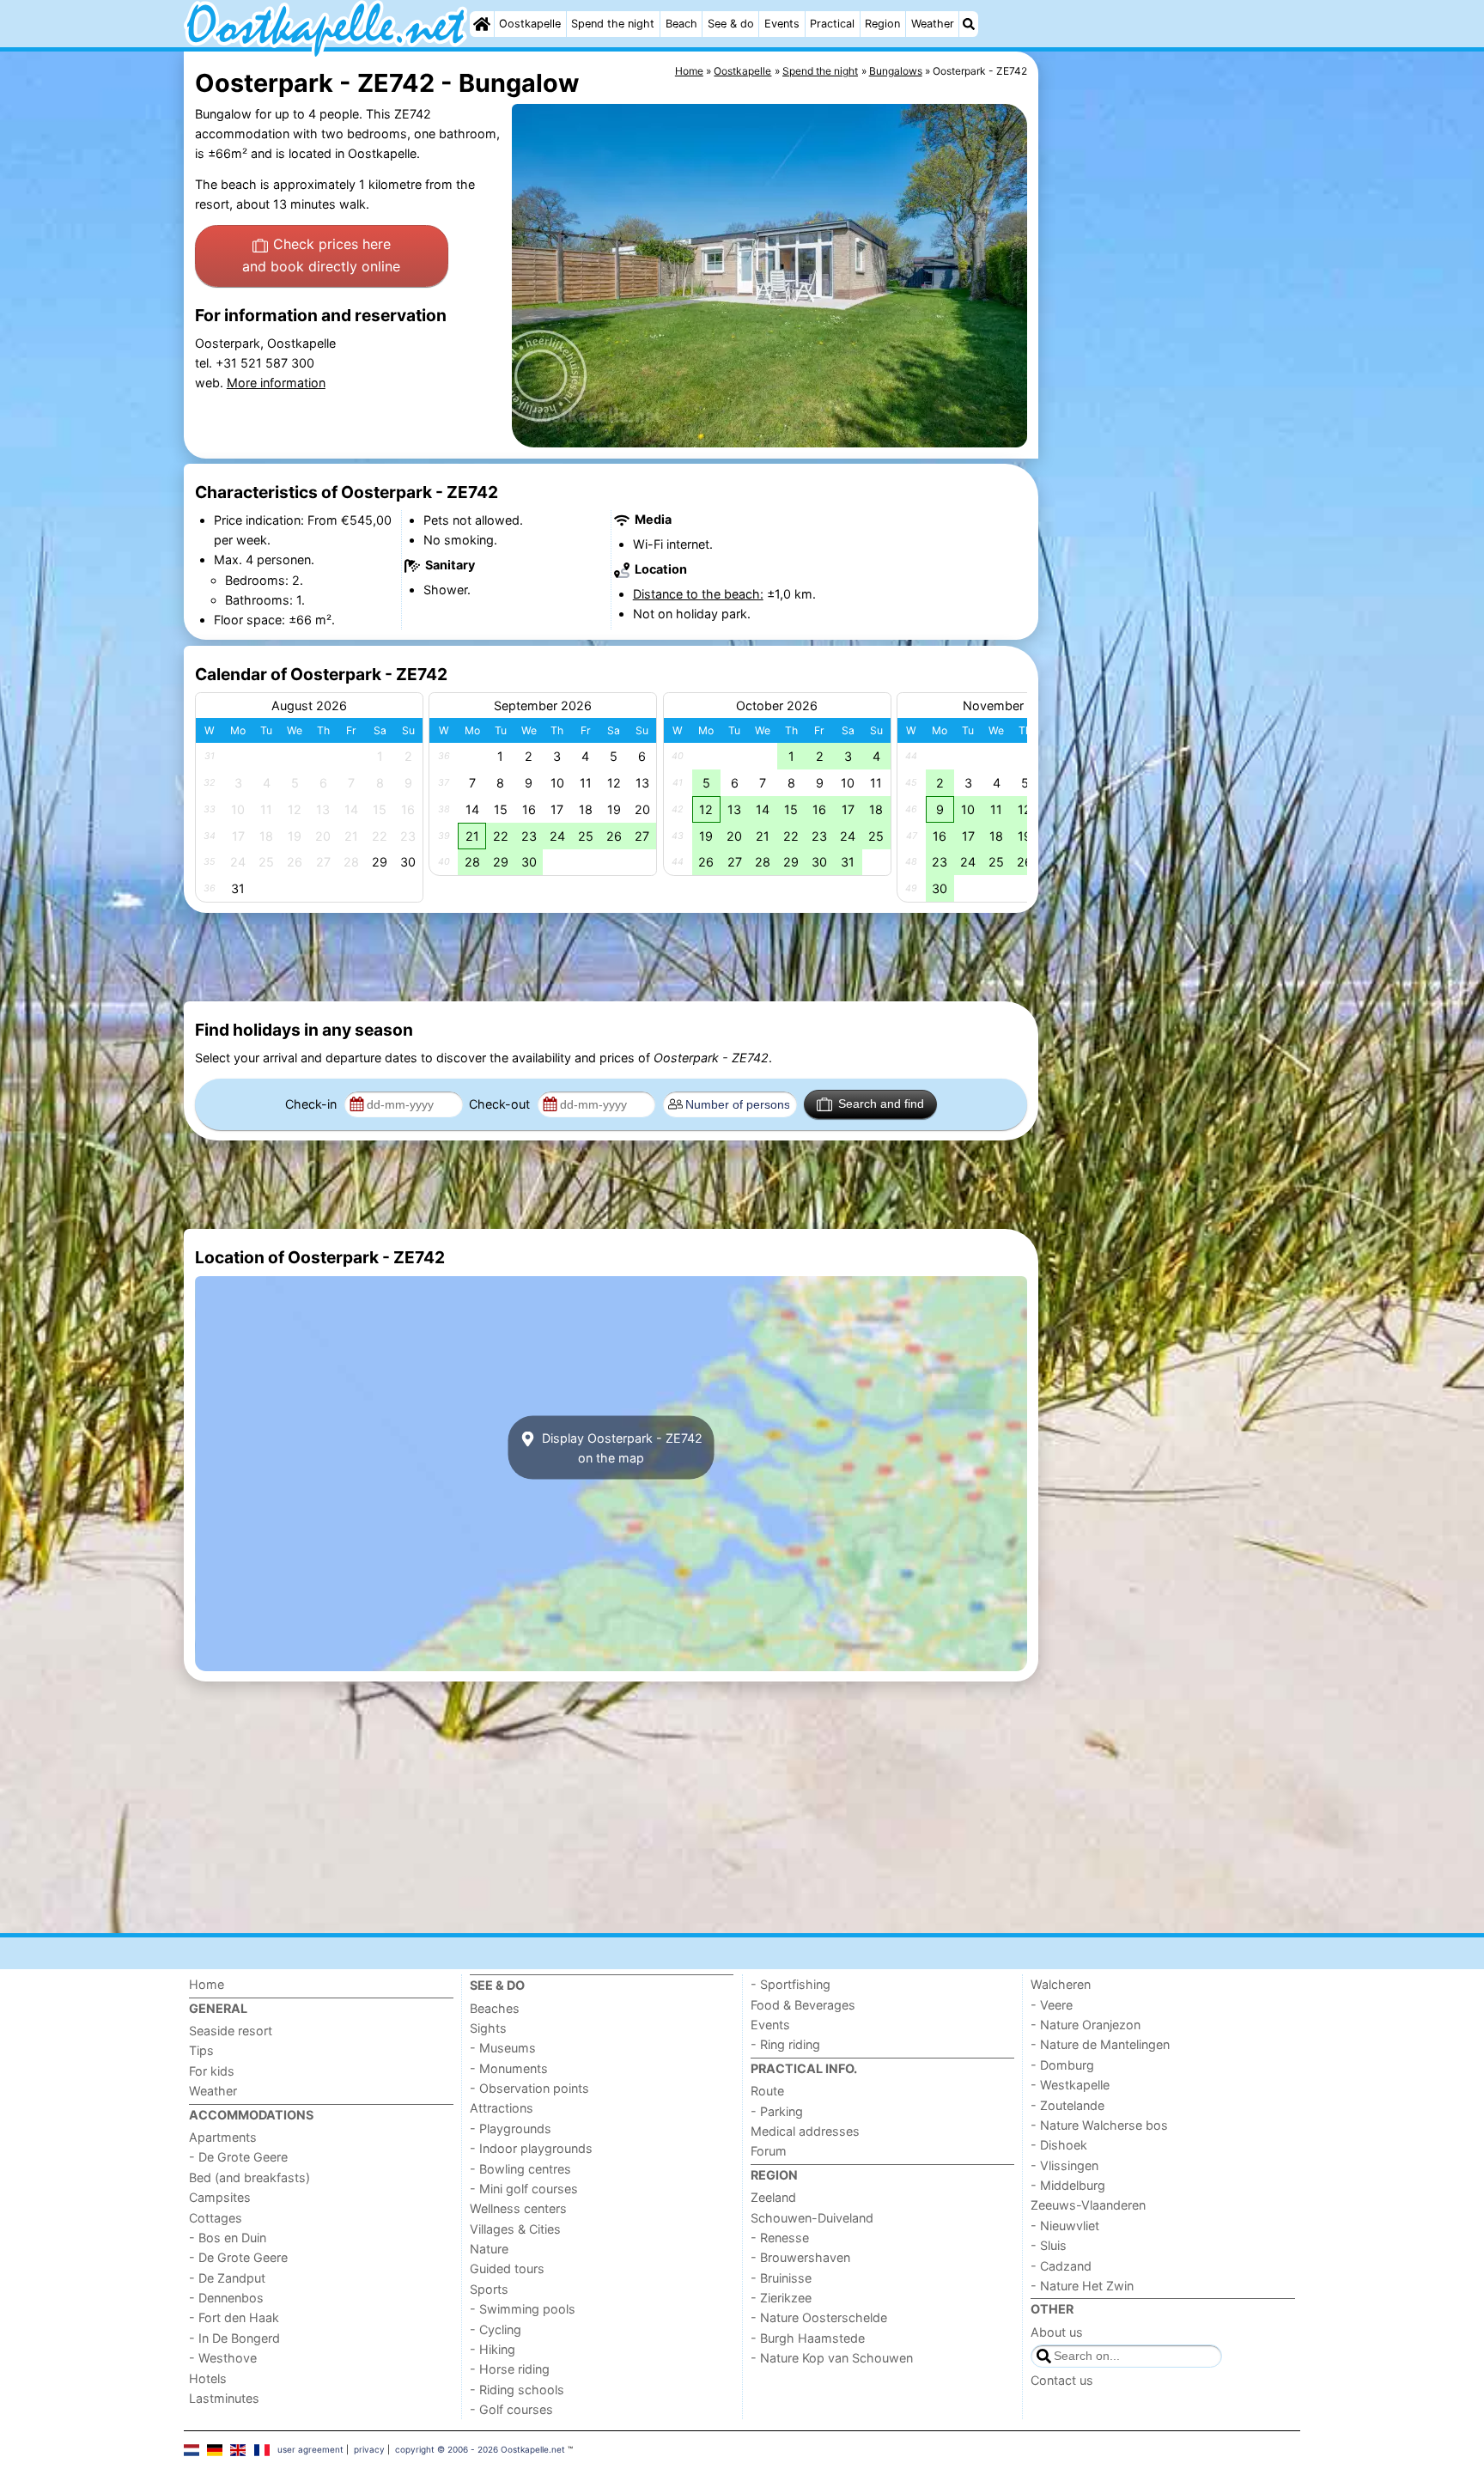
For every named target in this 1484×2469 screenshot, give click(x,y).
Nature (489, 2249)
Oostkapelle (530, 24)
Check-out (501, 1104)
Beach (681, 24)
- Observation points (529, 2088)
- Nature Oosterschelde (819, 2317)
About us (1057, 2332)
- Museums (503, 2048)
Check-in (313, 1104)
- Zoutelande (1067, 2105)
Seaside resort (231, 2031)
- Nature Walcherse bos (1099, 2125)
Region (882, 24)
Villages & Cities (515, 2229)
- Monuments (509, 2068)
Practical (832, 24)
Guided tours (507, 2268)
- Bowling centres (520, 2169)
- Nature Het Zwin (1082, 2286)
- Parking (777, 2111)
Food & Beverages (803, 2005)
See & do (731, 24)
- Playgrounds (511, 2128)
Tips (201, 2050)
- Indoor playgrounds (531, 2148)
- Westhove (223, 2358)
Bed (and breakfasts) (249, 2177)
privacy (369, 2449)
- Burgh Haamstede (808, 2338)
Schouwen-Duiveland (812, 2218)
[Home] (482, 24)
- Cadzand (1061, 2266)
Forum (769, 2151)
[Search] (969, 24)
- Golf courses (511, 2409)
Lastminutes (224, 2398)
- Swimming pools (523, 2309)
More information (276, 383)
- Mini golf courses (524, 2189)
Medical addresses (805, 2131)
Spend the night (613, 24)
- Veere (1052, 2005)
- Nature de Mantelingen (1100, 2044)
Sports (489, 2289)
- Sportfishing (791, 1984)
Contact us (1062, 2380)
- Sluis (1049, 2245)
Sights (488, 2028)
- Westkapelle (1070, 2085)
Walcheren (1061, 1984)
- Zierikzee (781, 2298)
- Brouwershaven (800, 2257)
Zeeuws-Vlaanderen (1088, 2205)
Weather (933, 24)
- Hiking (493, 2349)
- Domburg (1062, 2065)
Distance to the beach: (698, 594)
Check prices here (321, 255)
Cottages (216, 2218)
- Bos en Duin (228, 2238)
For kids (212, 2071)
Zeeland (773, 2197)
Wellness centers (518, 2208)
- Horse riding (510, 2369)
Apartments (223, 2137)
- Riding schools (517, 2390)
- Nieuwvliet (1065, 2226)
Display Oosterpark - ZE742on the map (620, 1447)
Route (767, 2091)
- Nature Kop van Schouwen (832, 2358)
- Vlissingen (1064, 2165)
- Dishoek (1059, 2145)
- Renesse (780, 2238)
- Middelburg (1068, 2185)
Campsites (220, 2197)
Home (207, 1984)
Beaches (495, 2008)
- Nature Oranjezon (1086, 2025)
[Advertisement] (1171, 447)
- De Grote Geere (238, 2157)
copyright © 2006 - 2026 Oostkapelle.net (480, 2449)
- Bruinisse (781, 2278)
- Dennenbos (226, 2298)
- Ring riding (785, 2044)
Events (782, 24)
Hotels (208, 2378)
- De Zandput (227, 2278)
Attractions (502, 2108)
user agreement (310, 2449)
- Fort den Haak (234, 2317)
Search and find (881, 1104)
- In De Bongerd (234, 2338)
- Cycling (496, 2329)
